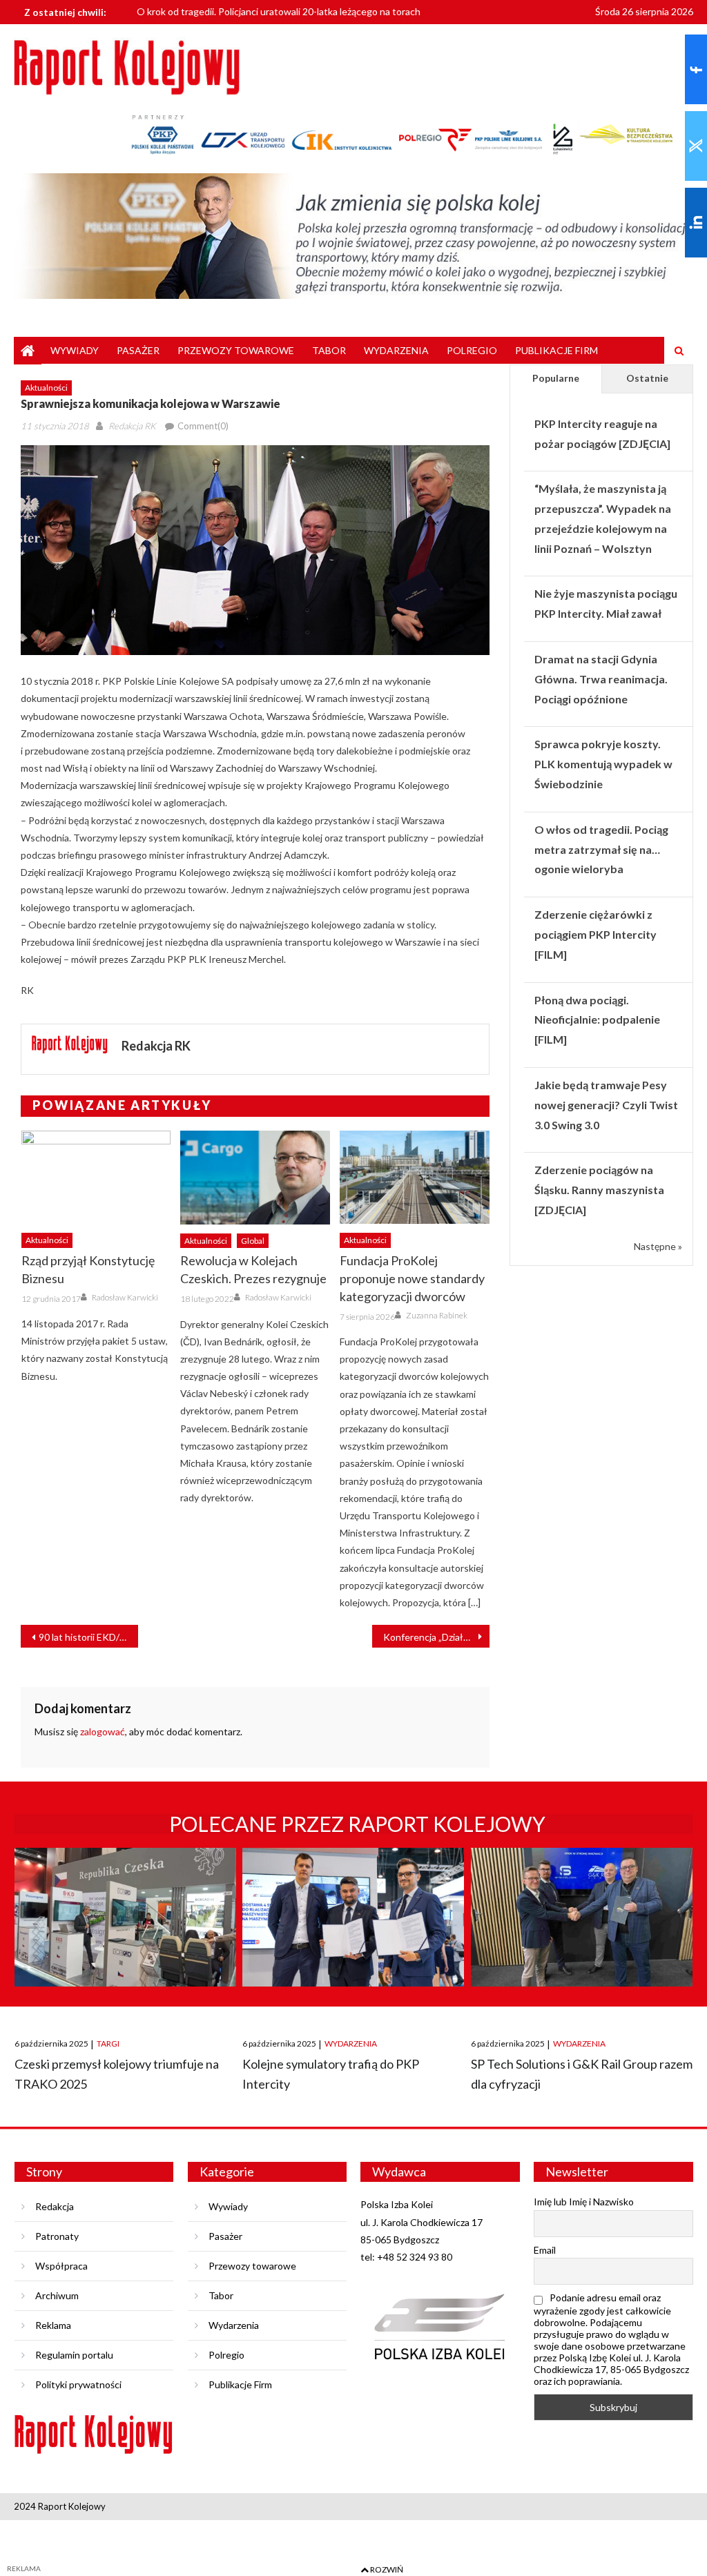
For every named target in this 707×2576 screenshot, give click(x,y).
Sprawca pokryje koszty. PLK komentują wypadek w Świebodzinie (603, 764)
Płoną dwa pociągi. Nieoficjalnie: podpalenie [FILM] (597, 1020)
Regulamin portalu (74, 2355)
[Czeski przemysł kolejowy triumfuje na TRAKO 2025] (125, 1930)
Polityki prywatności (78, 2384)
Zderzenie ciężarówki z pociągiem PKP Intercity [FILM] (595, 934)
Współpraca (61, 2266)
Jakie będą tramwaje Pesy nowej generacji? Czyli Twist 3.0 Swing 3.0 (606, 1105)
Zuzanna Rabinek (437, 1315)
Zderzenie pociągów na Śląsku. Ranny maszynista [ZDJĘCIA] (599, 1190)
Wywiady (75, 350)
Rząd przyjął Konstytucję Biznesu (88, 1269)
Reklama (53, 2325)
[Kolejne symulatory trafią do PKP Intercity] (353, 1930)
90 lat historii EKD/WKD (88, 1637)
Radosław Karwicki (125, 1297)
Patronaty (57, 2236)
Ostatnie (647, 378)
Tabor (329, 350)
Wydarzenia (396, 350)
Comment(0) (203, 426)
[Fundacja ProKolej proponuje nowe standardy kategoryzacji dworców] (415, 1177)
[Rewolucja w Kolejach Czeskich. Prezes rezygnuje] (255, 1178)
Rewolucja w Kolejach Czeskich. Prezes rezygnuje (253, 1269)
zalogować (103, 1731)
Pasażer (138, 350)
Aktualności (46, 388)
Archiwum (57, 2295)
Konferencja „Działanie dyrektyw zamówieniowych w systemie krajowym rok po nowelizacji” (436, 1637)
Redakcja (55, 2206)
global (253, 1241)
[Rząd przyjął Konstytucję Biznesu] (96, 1177)
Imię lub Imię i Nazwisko (584, 2202)
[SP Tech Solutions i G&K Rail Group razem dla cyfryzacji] (582, 1930)
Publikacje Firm (556, 350)
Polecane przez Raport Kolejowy (357, 1824)
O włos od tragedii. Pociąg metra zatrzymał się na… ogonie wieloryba (601, 849)
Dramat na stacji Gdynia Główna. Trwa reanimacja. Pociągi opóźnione (601, 679)
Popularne (556, 378)
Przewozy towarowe (236, 350)
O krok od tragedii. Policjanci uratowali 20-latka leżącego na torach (279, 7)
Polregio (472, 350)
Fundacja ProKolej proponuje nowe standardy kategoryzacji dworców (412, 1278)
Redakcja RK (132, 426)
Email (545, 2250)
